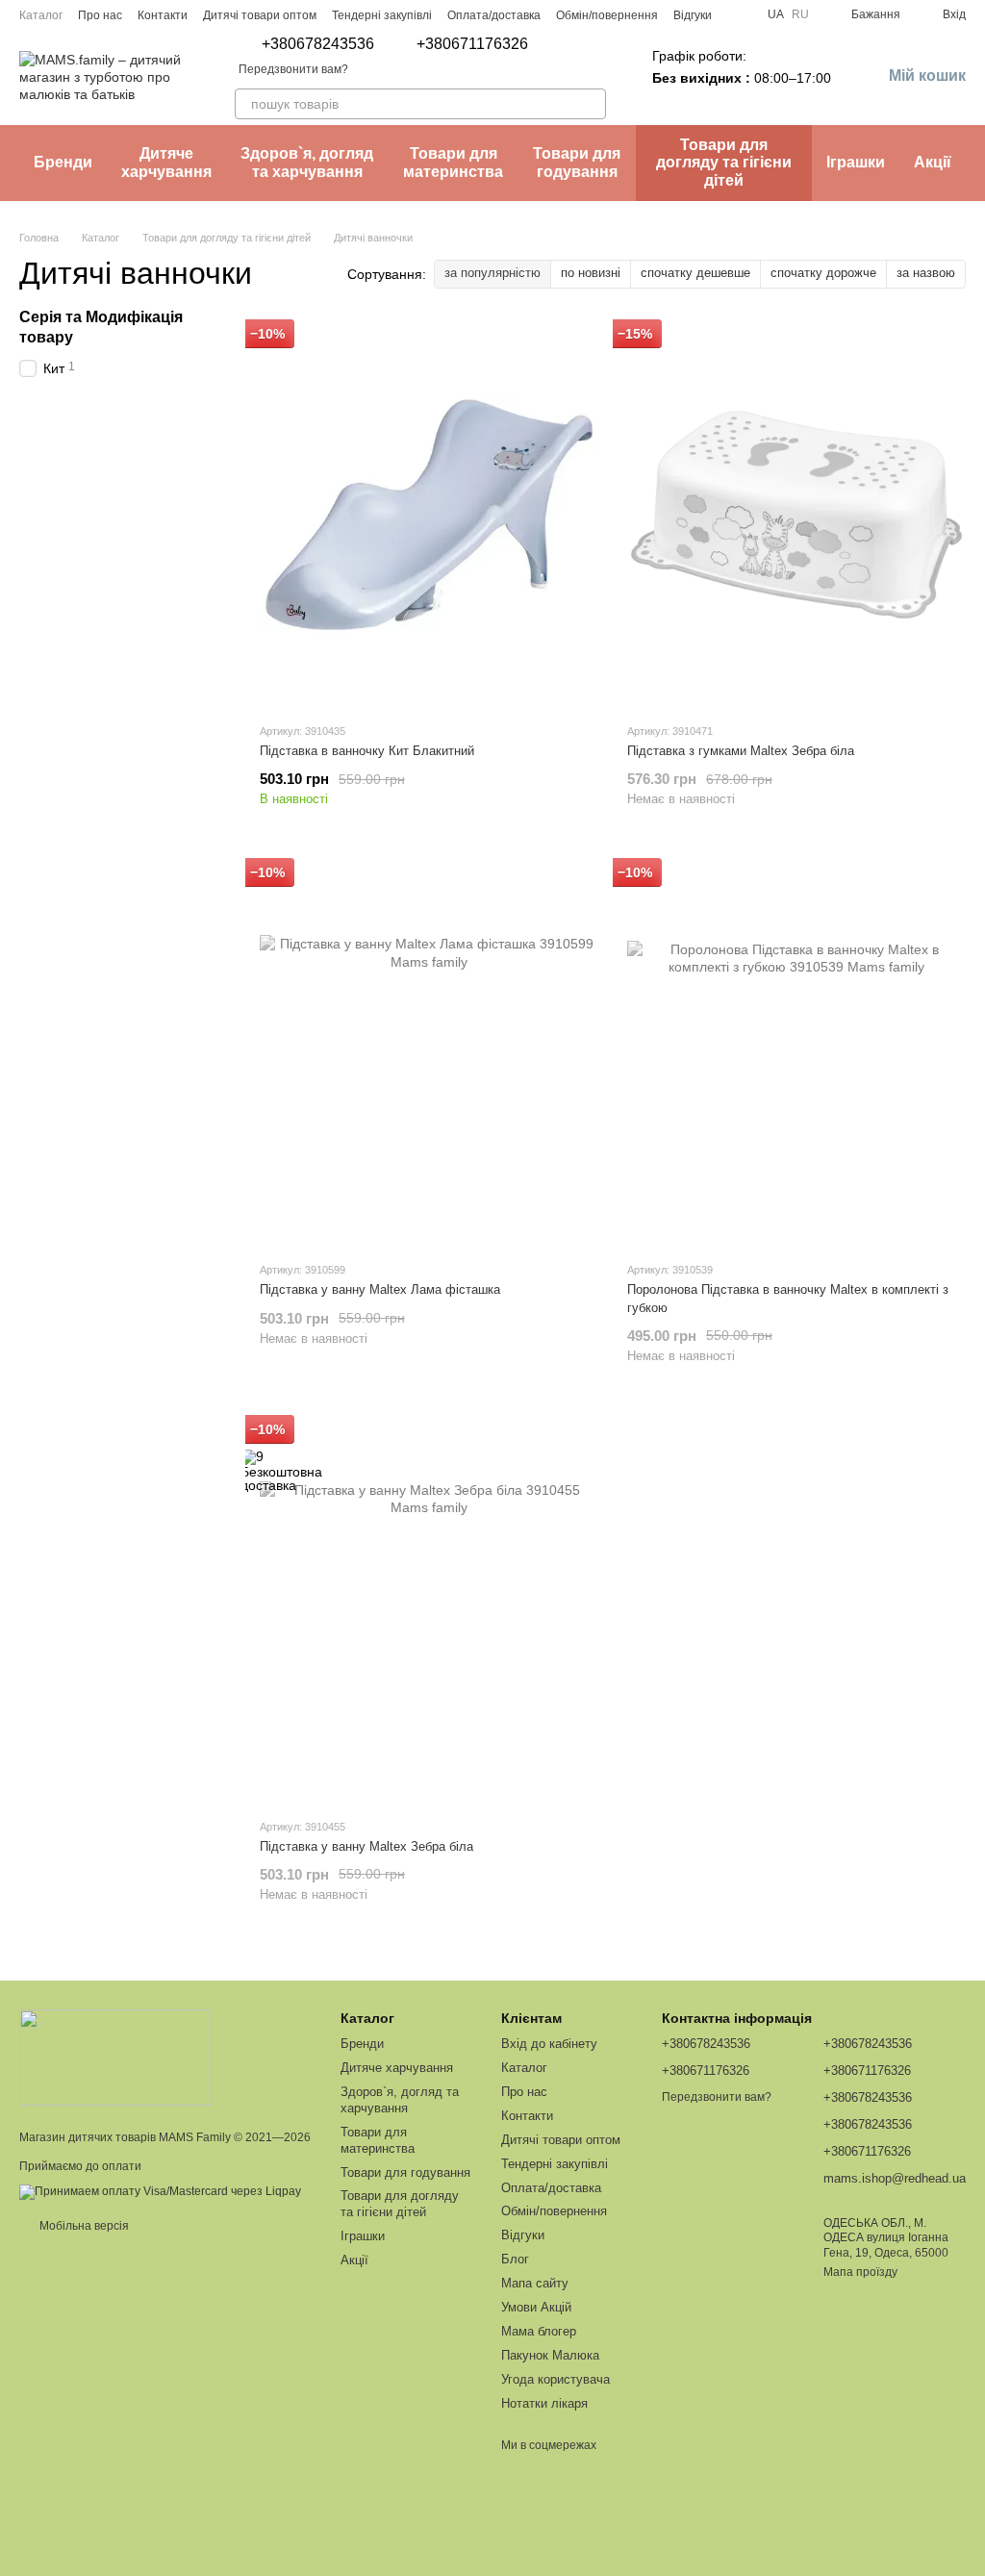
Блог (515, 2259)
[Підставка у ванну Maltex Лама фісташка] (429, 1053)
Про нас (100, 15)
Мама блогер (539, 2331)
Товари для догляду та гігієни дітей (724, 163)
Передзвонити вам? (293, 69)
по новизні (591, 273)
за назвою (926, 273)
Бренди (63, 162)
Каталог (41, 15)
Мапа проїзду (860, 2272)
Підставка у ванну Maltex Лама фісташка (380, 1289)
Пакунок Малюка (550, 2355)
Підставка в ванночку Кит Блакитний (367, 751)
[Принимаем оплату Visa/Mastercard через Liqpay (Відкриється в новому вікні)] (160, 2191)
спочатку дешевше (695, 273)
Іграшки (856, 162)
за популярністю (492, 273)
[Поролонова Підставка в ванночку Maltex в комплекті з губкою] (796, 1053)
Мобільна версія (83, 2226)
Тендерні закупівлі (382, 15)
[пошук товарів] (591, 104)
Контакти (163, 15)
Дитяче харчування (166, 162)
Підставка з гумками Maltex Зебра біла (741, 751)
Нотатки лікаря (544, 2403)
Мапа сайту (535, 2283)
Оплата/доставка (494, 15)
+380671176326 (472, 44)
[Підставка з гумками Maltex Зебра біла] (796, 515)
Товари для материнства (453, 162)
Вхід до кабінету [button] (549, 2044)
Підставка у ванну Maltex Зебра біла (366, 1846)
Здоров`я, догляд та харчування (307, 162)
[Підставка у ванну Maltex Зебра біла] (429, 1610)
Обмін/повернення (607, 15)
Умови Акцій (536, 2307)
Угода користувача (556, 2379)
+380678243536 (318, 44)
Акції (933, 162)
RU (800, 14)
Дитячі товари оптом (260, 15)
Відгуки (693, 15)
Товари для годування (577, 162)
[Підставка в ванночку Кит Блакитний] (429, 515)
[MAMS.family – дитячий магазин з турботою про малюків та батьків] (115, 2057)
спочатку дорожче (823, 273)
